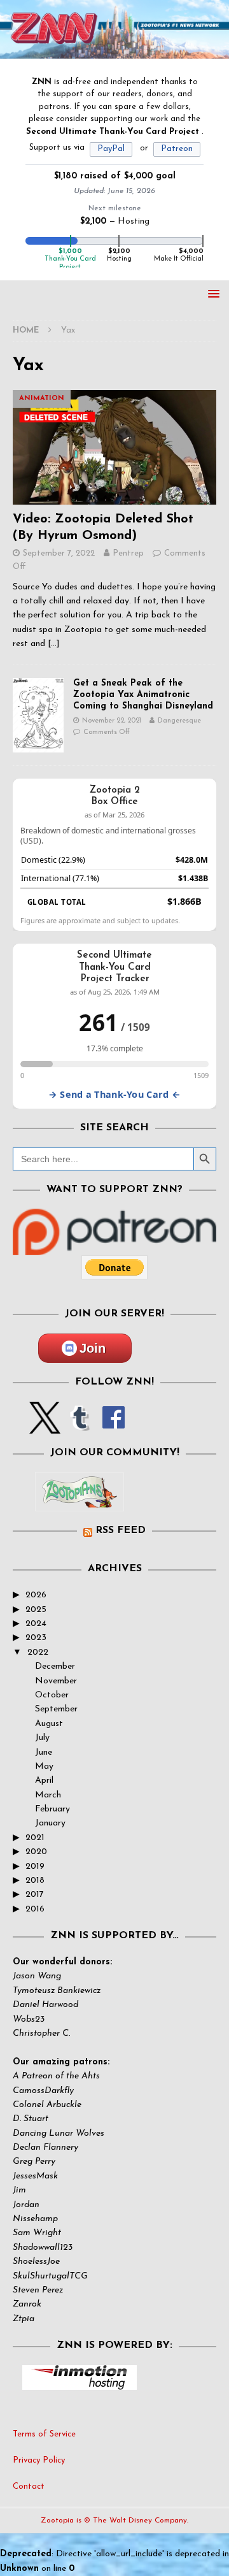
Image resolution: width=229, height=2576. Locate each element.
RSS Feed (121, 1530)
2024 (36, 1624)
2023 (36, 1638)
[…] (54, 644)
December (55, 1666)
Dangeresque (179, 721)
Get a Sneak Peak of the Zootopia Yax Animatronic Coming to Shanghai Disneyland (143, 695)
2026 (36, 1595)
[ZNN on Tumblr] (79, 1426)
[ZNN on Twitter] (45, 1426)
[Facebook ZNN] (114, 1426)
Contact (29, 2486)
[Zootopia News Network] (114, 51)
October (52, 1695)
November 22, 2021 (112, 721)
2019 (35, 1867)
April (44, 1781)
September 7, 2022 (59, 553)
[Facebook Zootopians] (80, 1501)
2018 (35, 1881)
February (52, 1809)
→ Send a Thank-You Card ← (114, 1094)
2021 (35, 1838)
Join (93, 1348)
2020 (36, 1852)
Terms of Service (44, 2434)
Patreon (177, 149)
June (44, 1752)
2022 (38, 1652)
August (49, 1724)
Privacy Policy (39, 2460)
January (50, 1823)
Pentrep (128, 553)
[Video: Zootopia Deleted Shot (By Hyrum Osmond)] (114, 447)
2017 (35, 1895)
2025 (36, 1610)
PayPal (111, 149)
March (48, 1795)
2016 (35, 1909)
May (44, 1767)
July (42, 1738)
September (56, 1709)
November (56, 1681)
